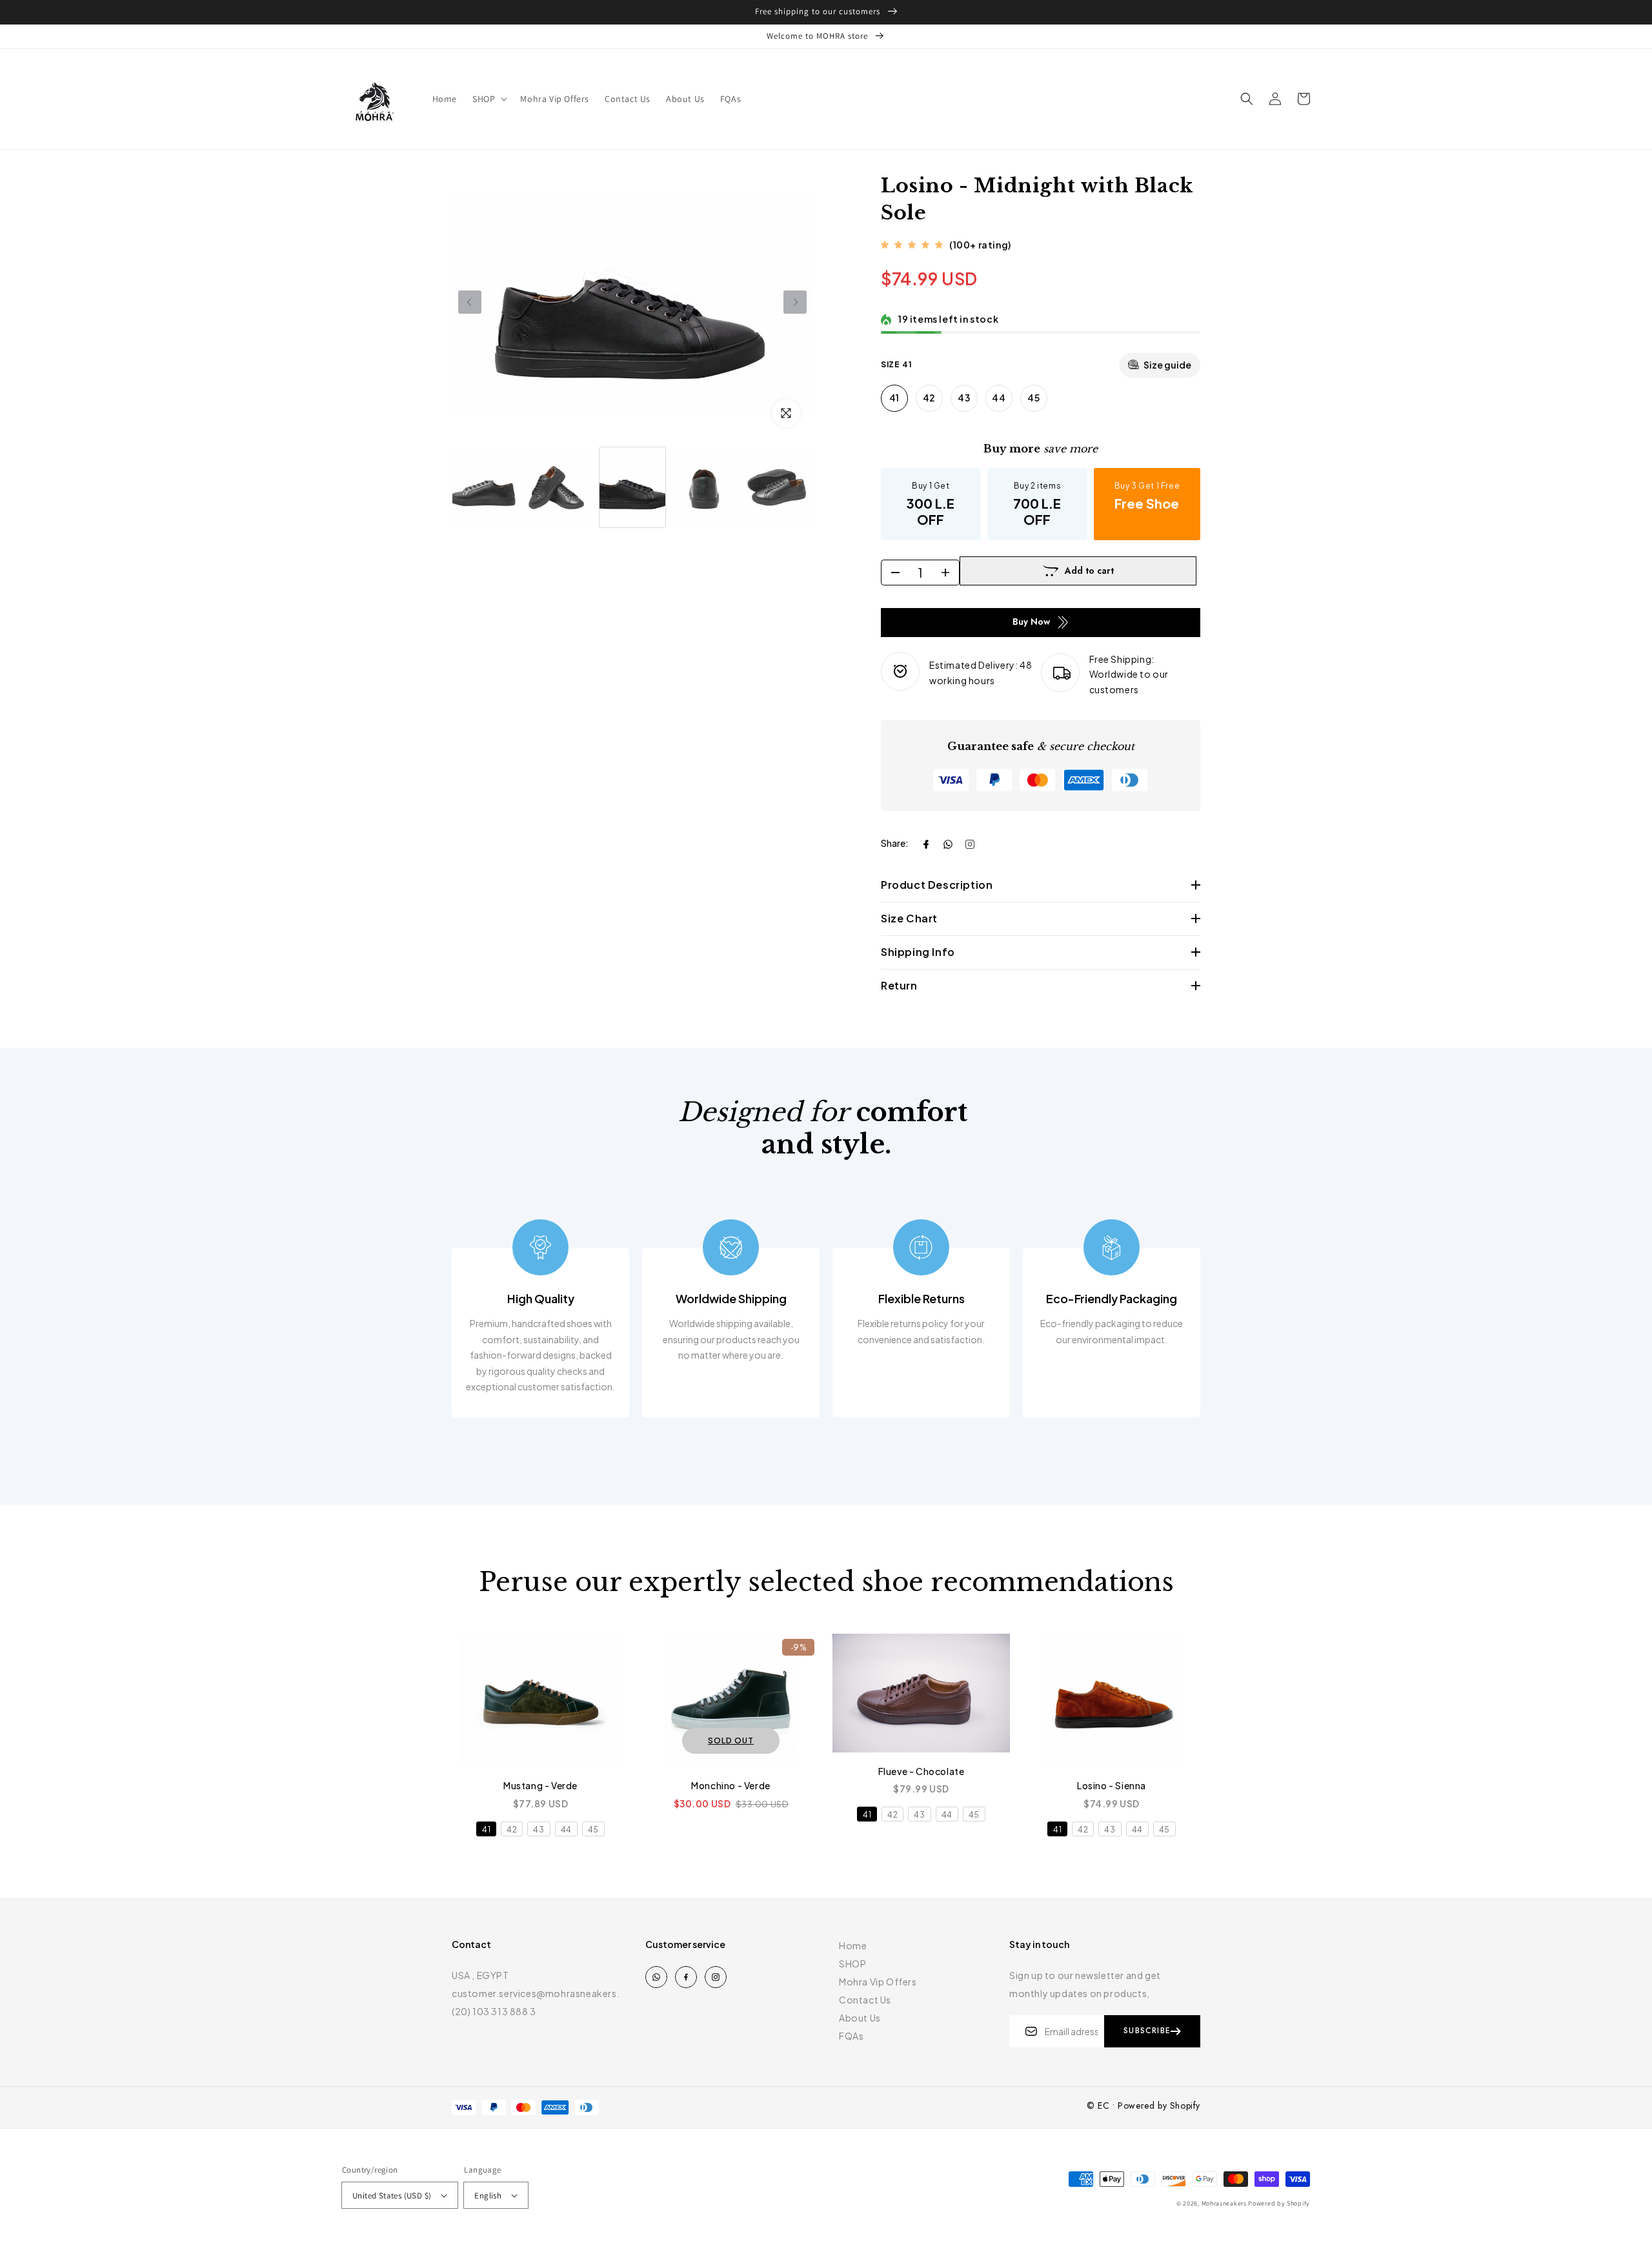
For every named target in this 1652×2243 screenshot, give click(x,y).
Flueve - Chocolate (922, 1771)
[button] (489, 99)
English (488, 2196)
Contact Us (865, 2000)
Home (853, 1945)
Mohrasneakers (1224, 2203)
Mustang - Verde (540, 1785)
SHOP (852, 1964)
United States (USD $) (392, 2196)
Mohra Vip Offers (878, 1982)
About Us (860, 2018)
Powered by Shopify (1279, 2203)
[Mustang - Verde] (540, 1700)
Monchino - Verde (731, 1785)
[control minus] (891, 573)
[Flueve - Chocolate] (921, 1693)
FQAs (851, 2036)
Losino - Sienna (1112, 1785)
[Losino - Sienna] (1112, 1700)
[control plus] (950, 573)
